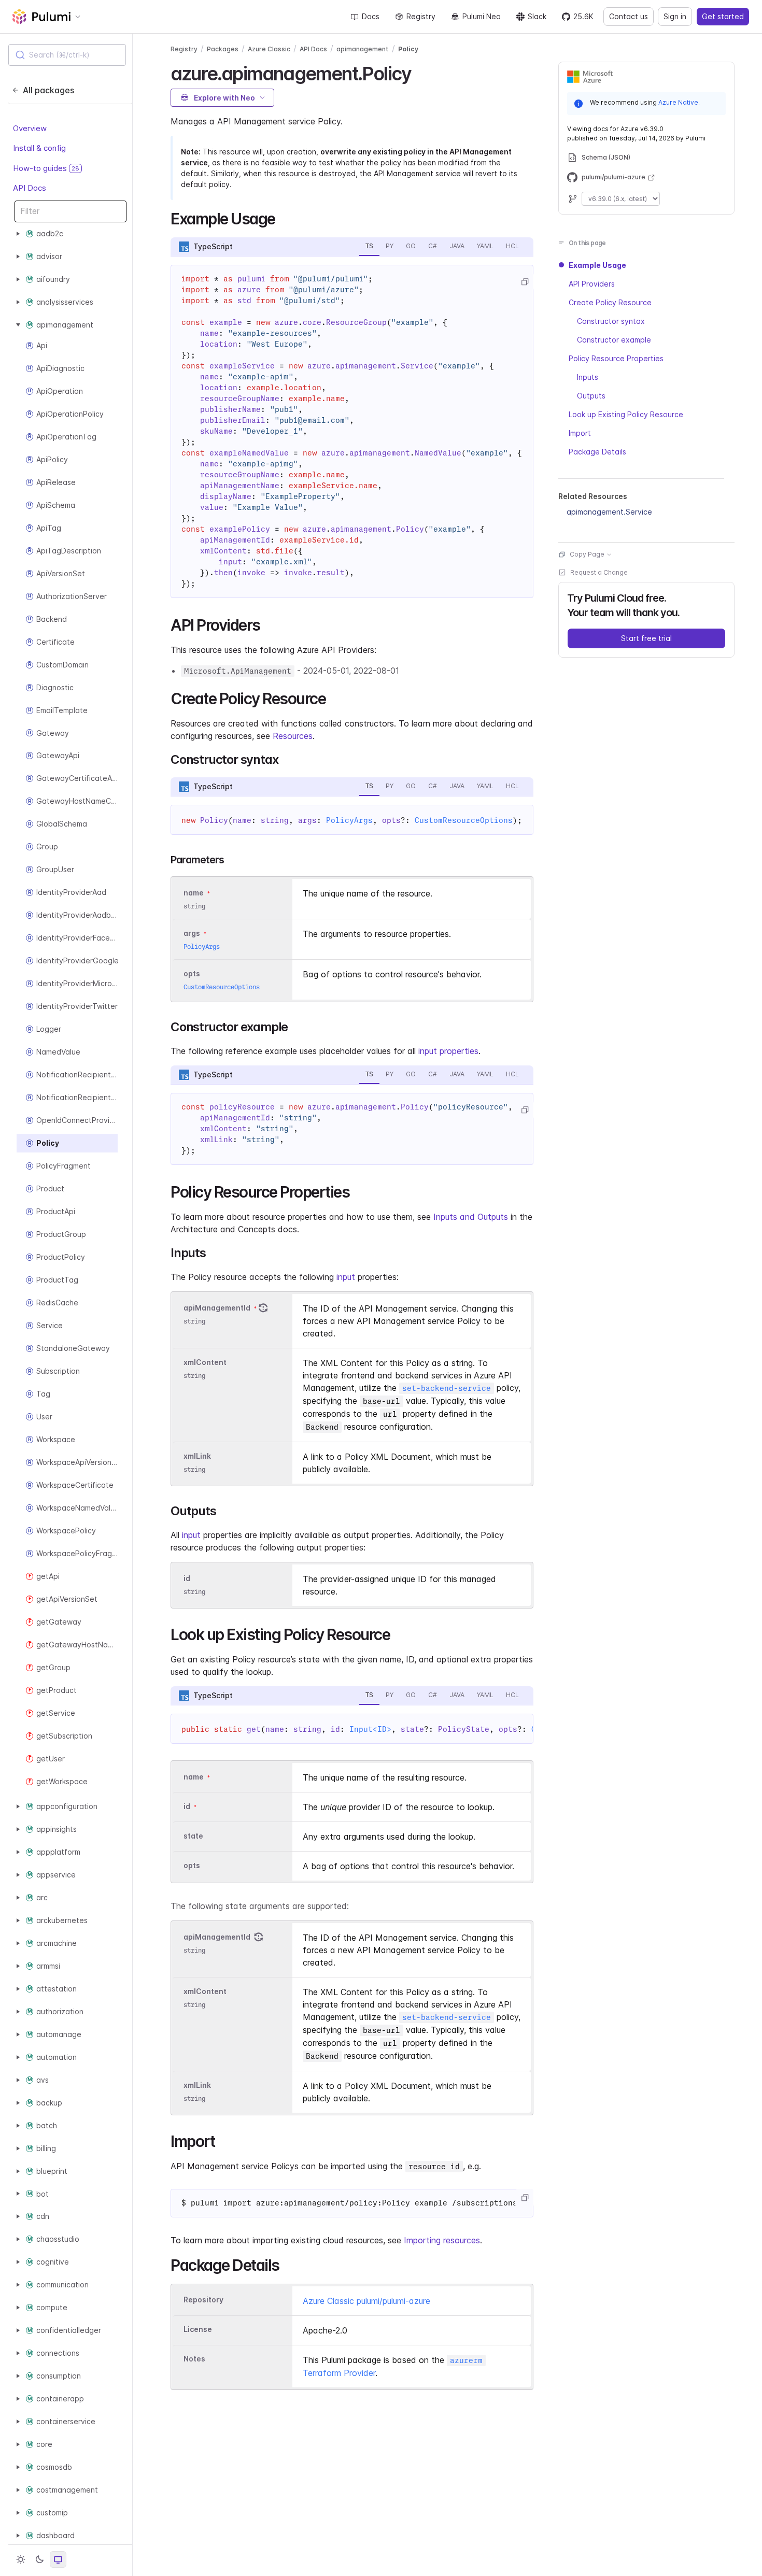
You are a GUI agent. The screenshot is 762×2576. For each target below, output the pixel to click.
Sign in (675, 16)
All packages (48, 90)
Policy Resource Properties (616, 358)
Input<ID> (370, 1729)
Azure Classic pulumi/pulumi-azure (366, 2301)
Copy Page (587, 554)
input (346, 1277)
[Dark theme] (39, 2559)
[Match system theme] (58, 2559)
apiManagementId (217, 1308)
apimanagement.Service (609, 512)
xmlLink (197, 1456)
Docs (371, 16)
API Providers (592, 284)
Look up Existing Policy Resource (626, 414)
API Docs (30, 188)
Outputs (591, 396)
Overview (30, 128)
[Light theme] (21, 2559)
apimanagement (363, 49)
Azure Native (678, 102)
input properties (448, 1051)
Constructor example (614, 340)
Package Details (597, 452)
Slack (537, 16)
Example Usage (597, 265)
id (187, 1578)
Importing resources (442, 2240)
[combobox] (67, 55)
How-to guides (46, 168)
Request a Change (599, 572)
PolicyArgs (349, 820)
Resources (293, 736)
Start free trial (646, 638)
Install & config (39, 148)
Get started (723, 16)
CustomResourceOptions (464, 820)
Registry (421, 16)
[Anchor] (420, 72)
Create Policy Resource (610, 302)
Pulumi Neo (482, 16)
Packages (223, 49)
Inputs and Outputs (471, 1217)
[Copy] (525, 282)
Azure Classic (269, 49)
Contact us (629, 16)
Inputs (588, 377)
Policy (408, 49)
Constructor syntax (611, 321)
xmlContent (205, 1362)
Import (580, 433)
